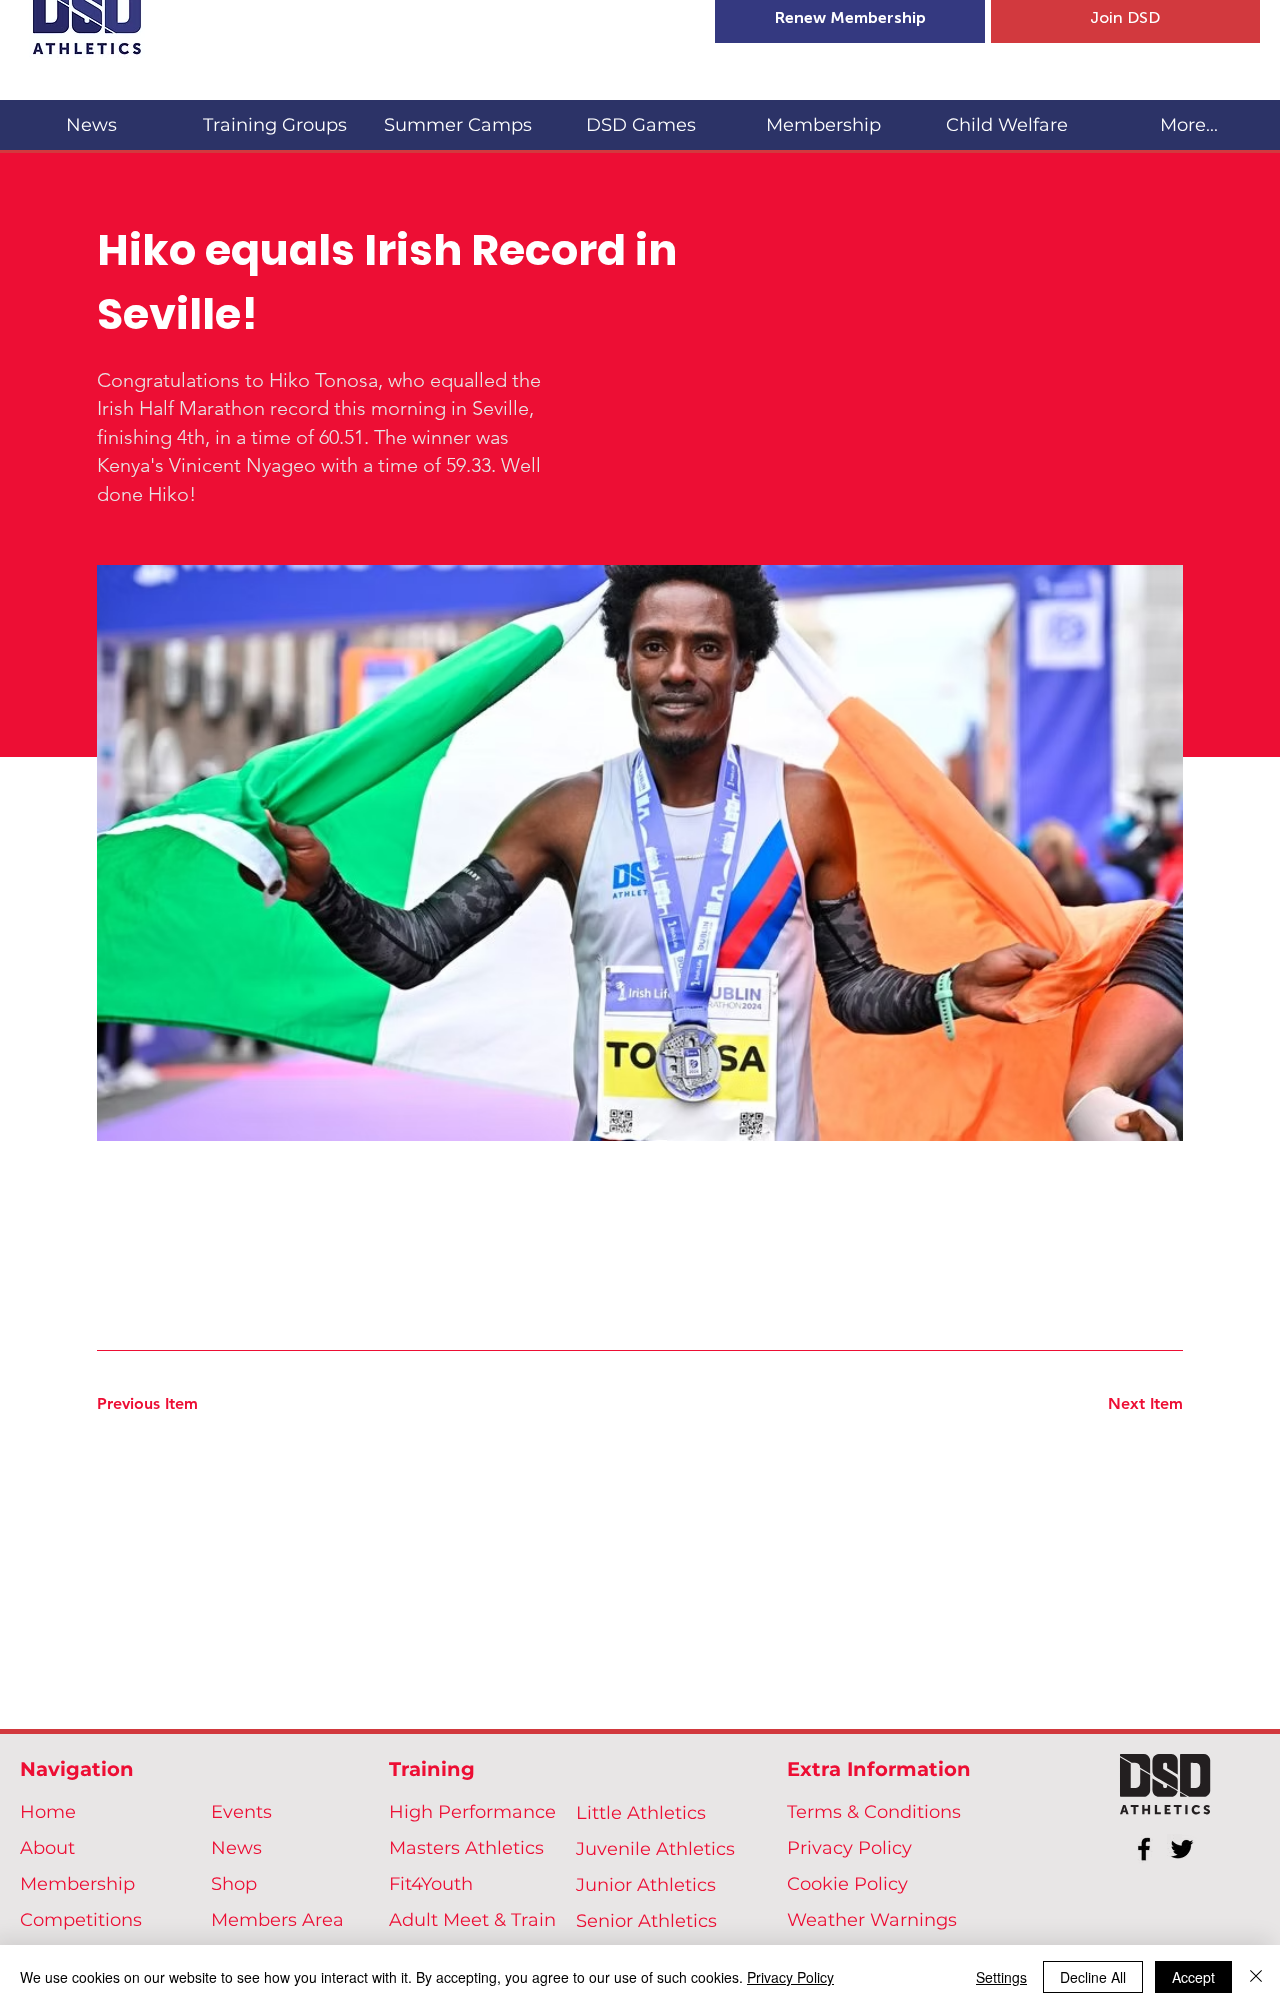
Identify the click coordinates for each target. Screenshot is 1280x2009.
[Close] (1256, 1977)
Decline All (1093, 1977)
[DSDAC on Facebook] (1144, 1849)
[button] (274, 116)
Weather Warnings (872, 1920)
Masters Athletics (466, 1848)
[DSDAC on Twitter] (1182, 1849)
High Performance (472, 1812)
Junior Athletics (646, 1885)
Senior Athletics (646, 1921)
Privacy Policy (849, 1848)
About (47, 1848)
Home (48, 1812)
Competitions (81, 1920)
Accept (1193, 1977)
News (236, 1848)
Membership (77, 1884)
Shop (234, 1884)
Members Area (277, 1920)
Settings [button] (1001, 1977)
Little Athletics (641, 1813)
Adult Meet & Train (472, 1920)
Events (241, 1812)
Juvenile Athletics (655, 1849)
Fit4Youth (431, 1884)
